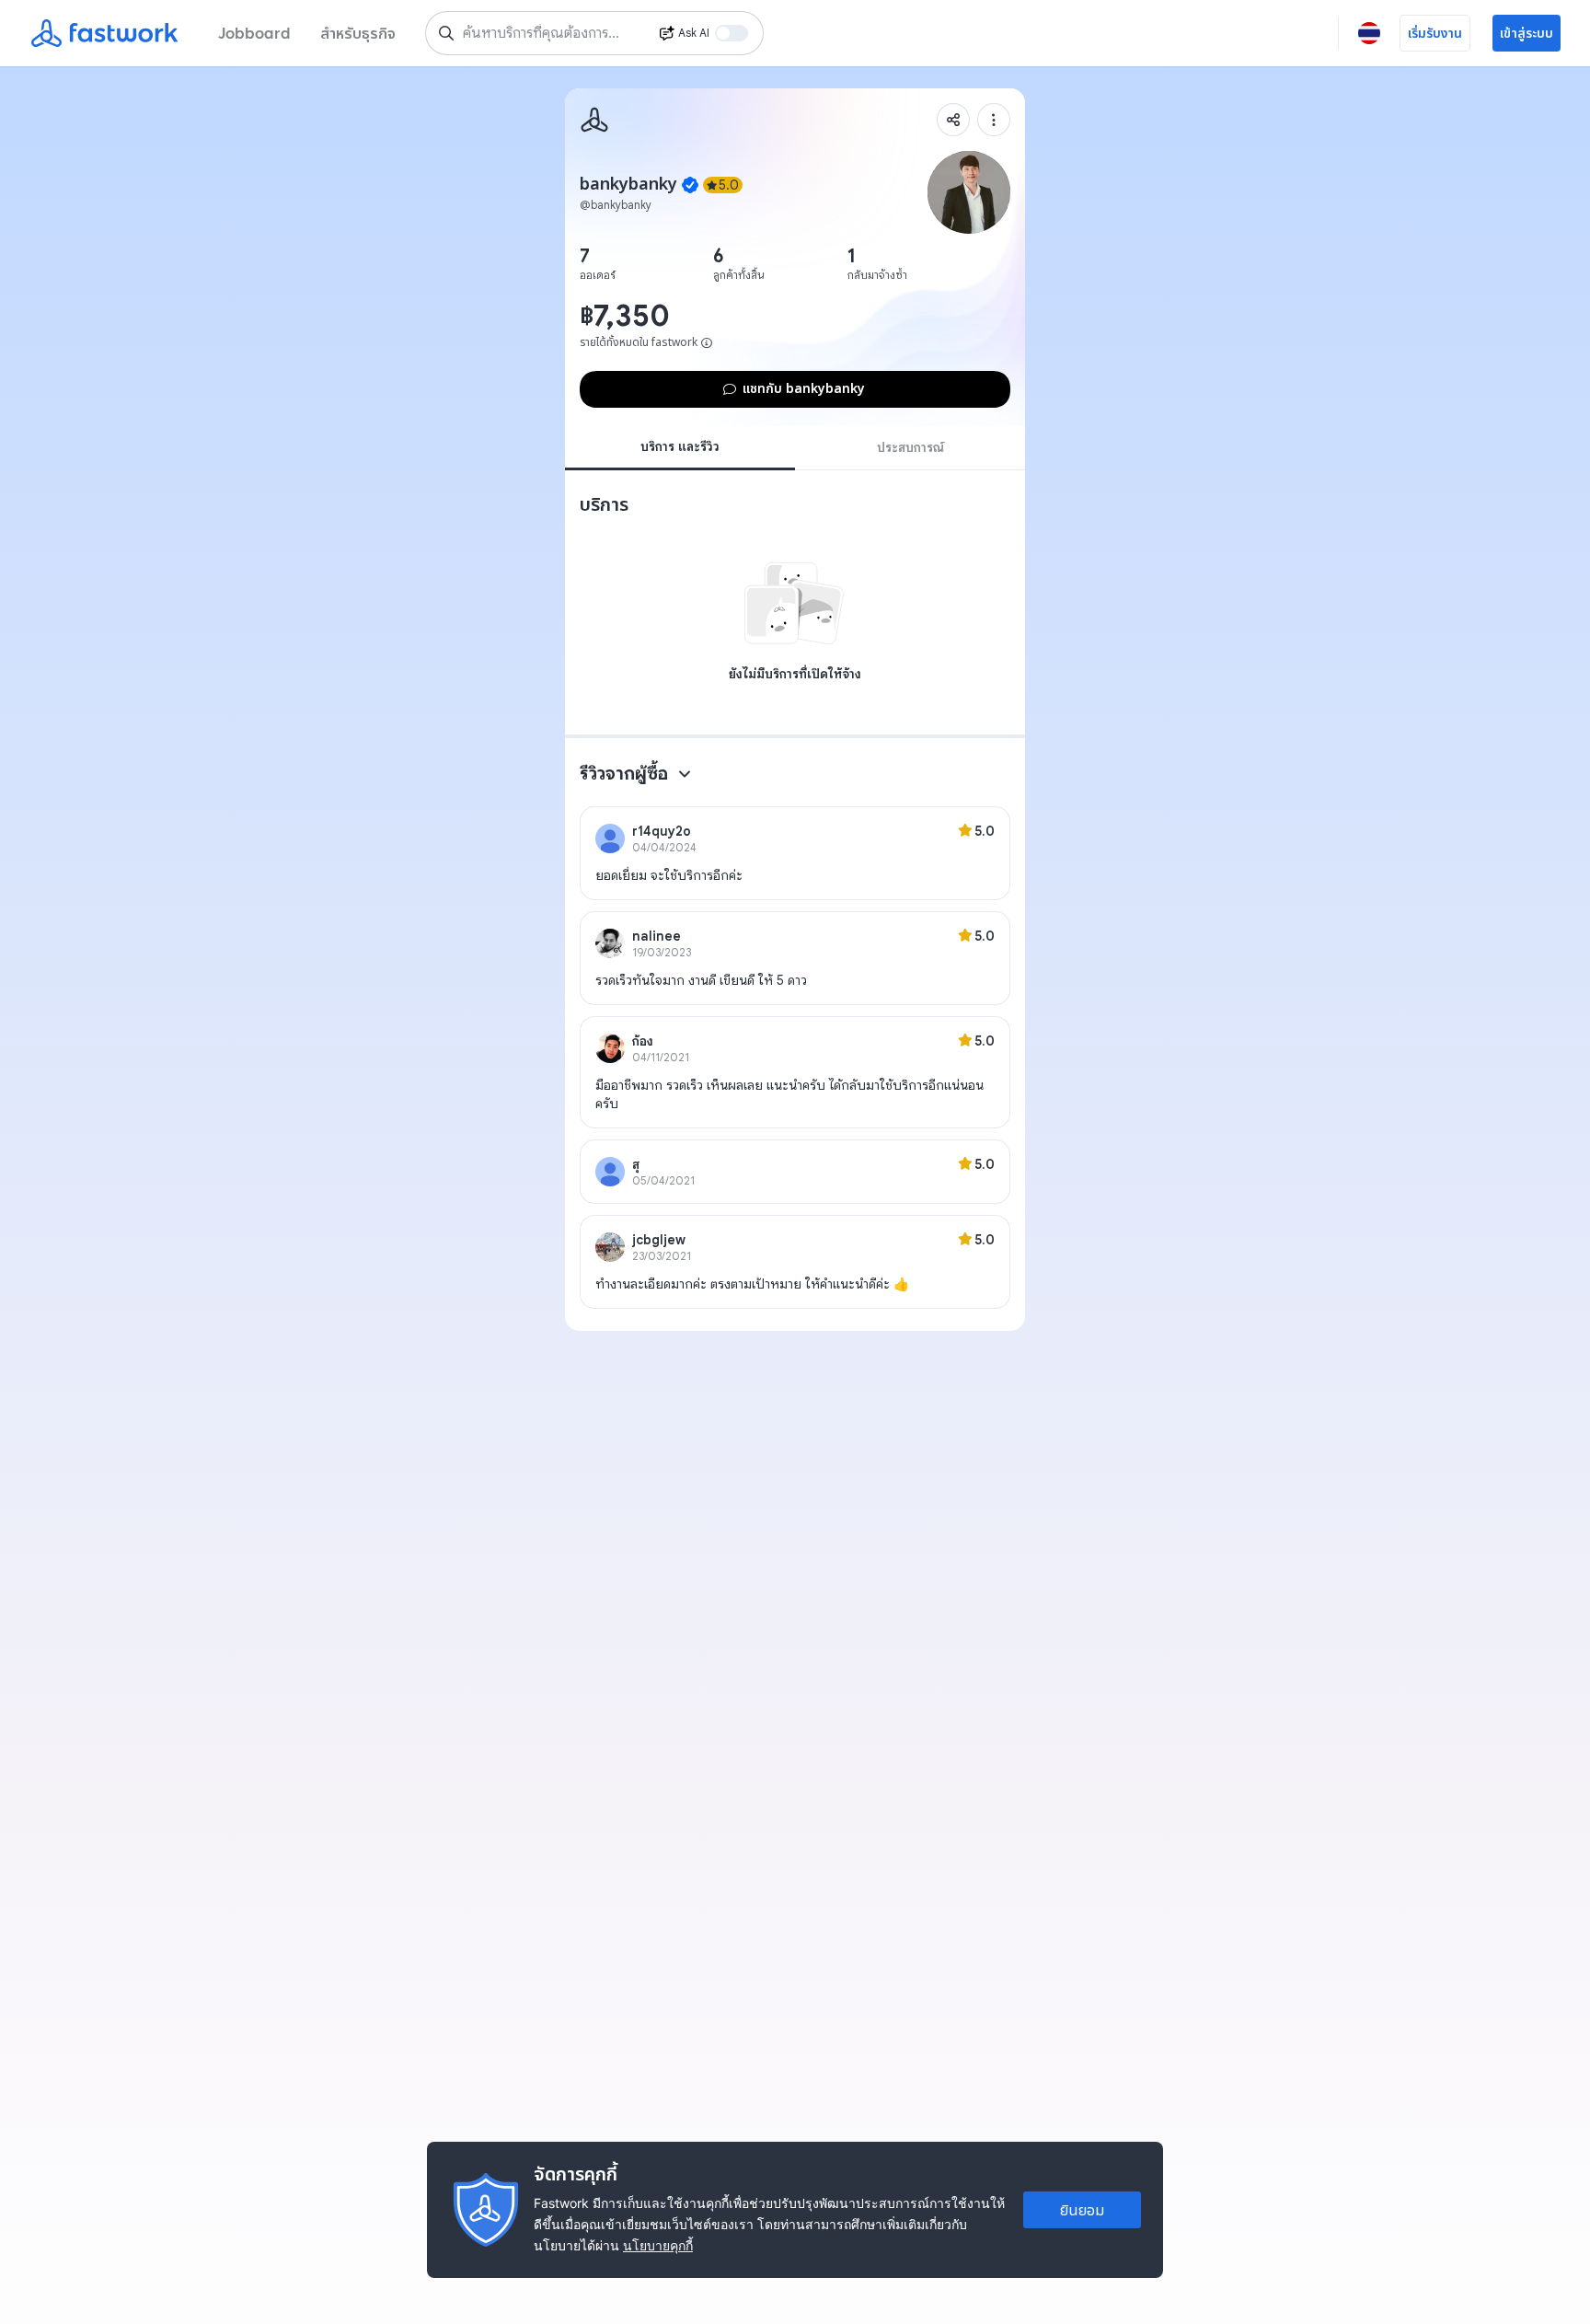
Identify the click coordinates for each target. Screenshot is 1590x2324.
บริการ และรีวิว (680, 446)
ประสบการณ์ (910, 447)
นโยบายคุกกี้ (658, 2245)
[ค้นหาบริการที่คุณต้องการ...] (446, 33)
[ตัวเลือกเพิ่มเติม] (994, 120)
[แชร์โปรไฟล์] (953, 120)
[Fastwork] (594, 120)
